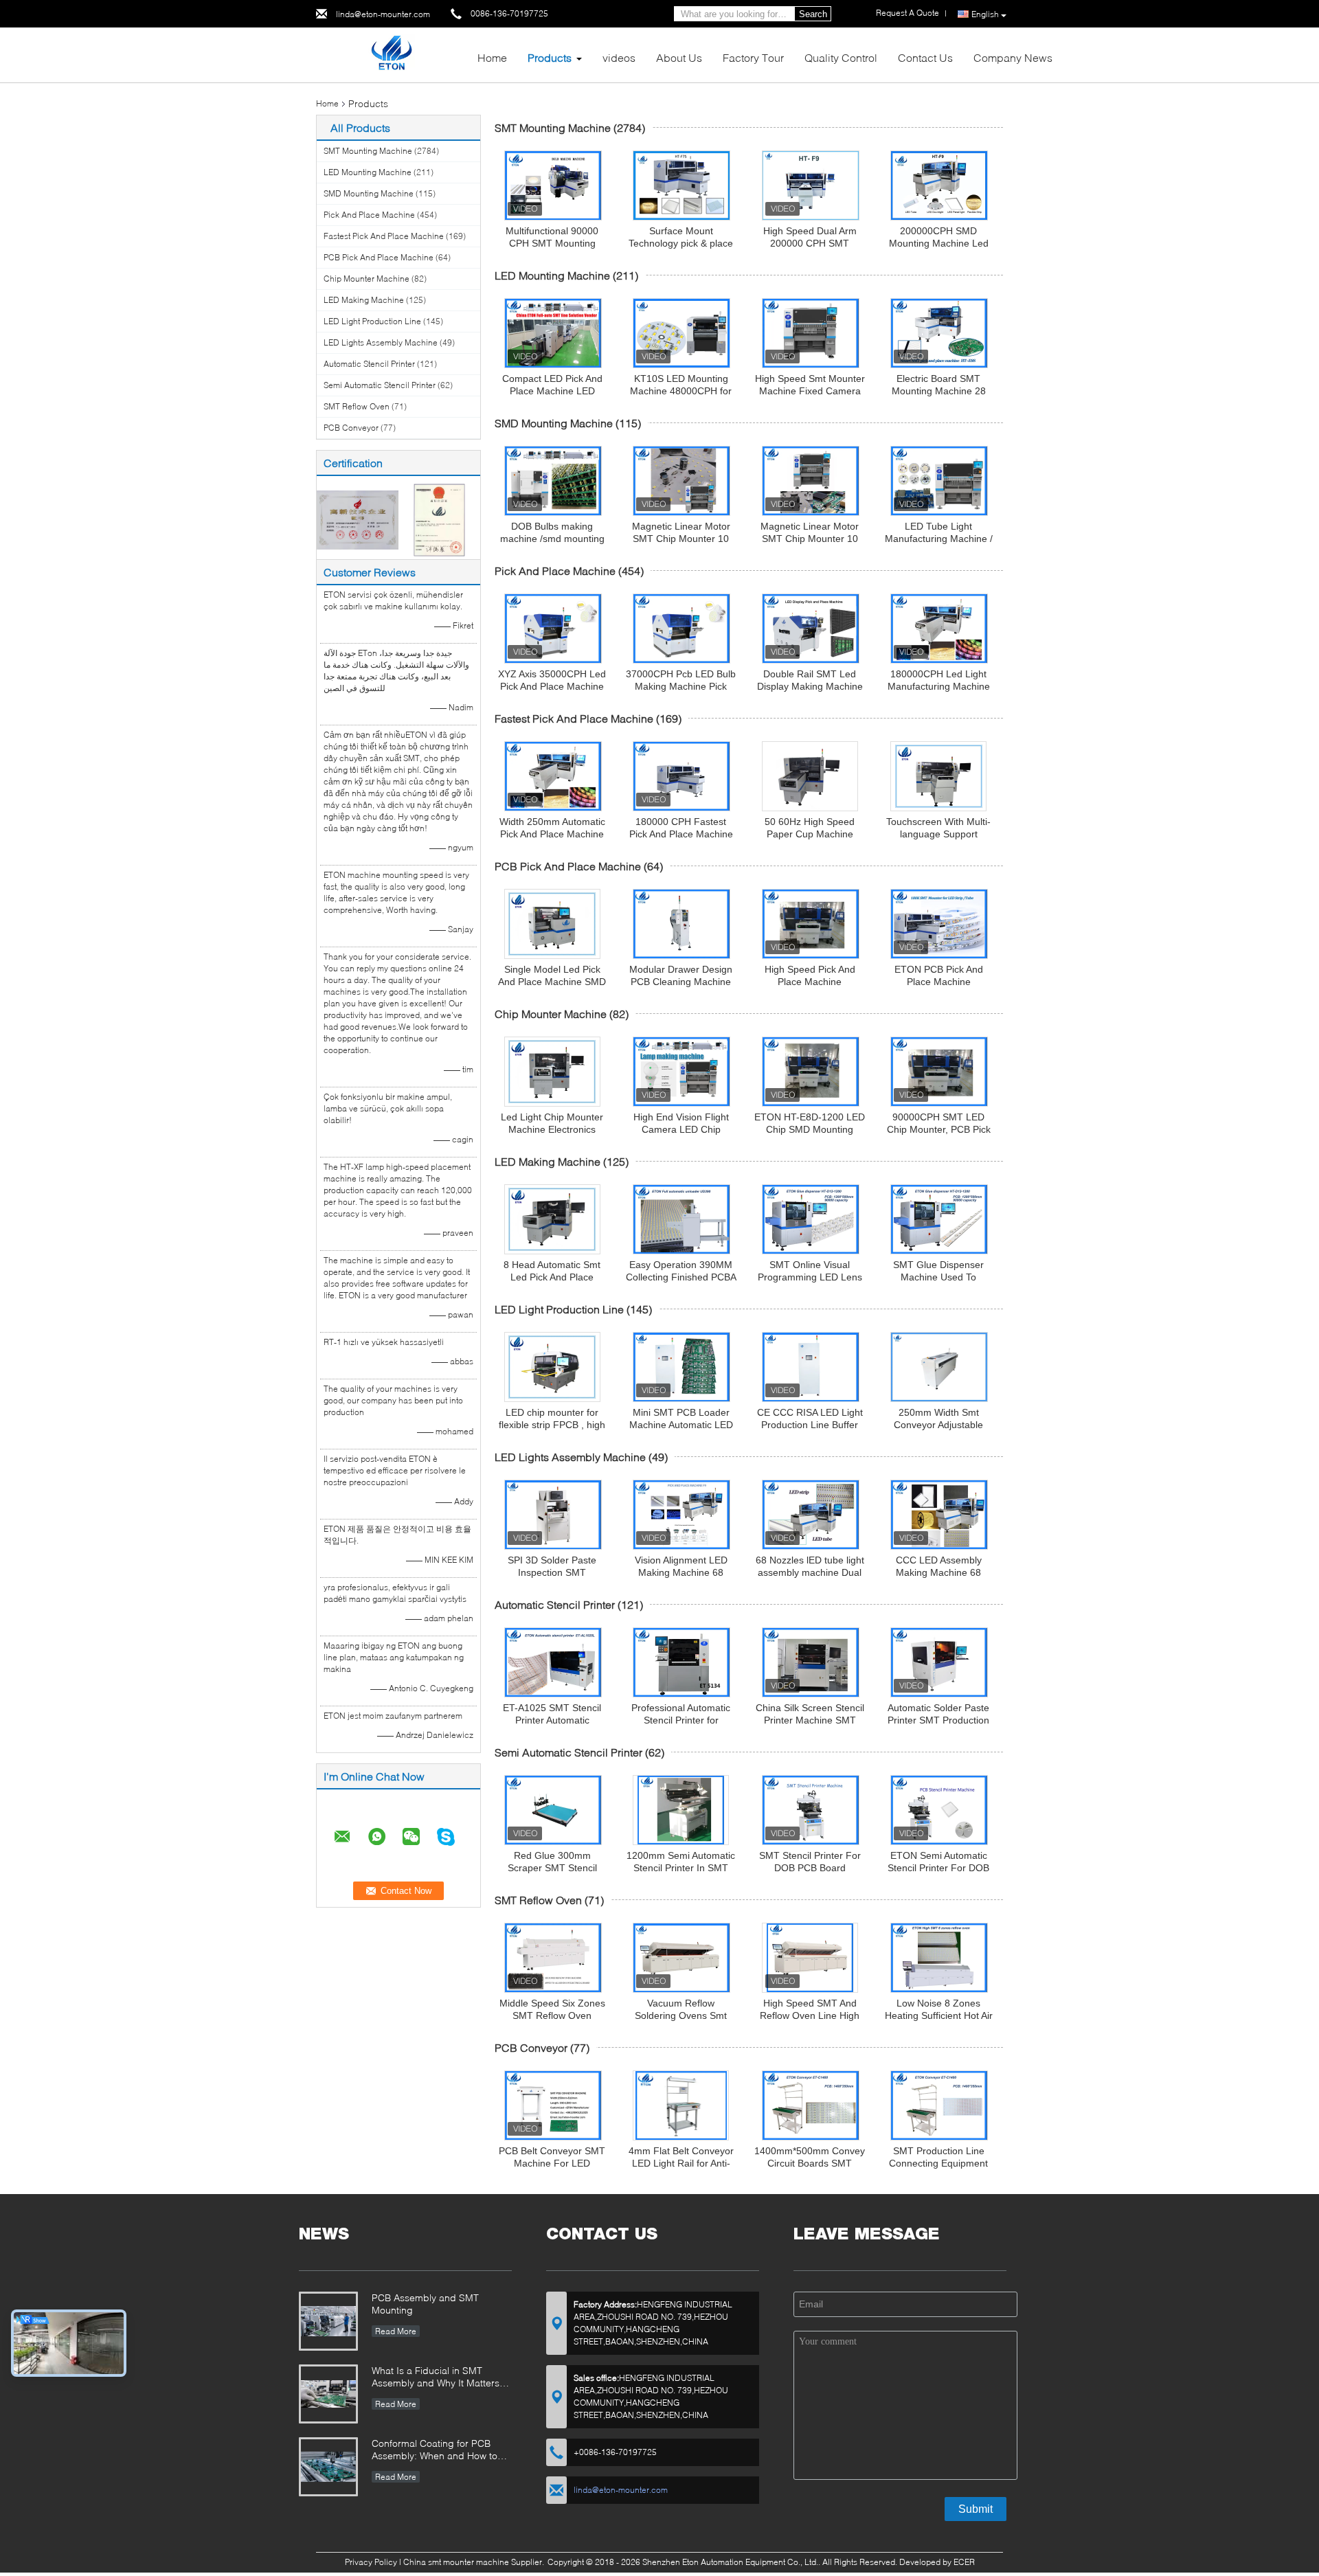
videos (619, 57)
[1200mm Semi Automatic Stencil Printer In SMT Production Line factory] (681, 1810)
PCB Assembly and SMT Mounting (425, 2304)
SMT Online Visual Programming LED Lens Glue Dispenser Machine (810, 1277)
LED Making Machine (364, 300)
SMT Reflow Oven (357, 406)
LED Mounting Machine (368, 172)
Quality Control (841, 57)
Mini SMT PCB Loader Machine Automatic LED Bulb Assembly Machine (681, 1425)
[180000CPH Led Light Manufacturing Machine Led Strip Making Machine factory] (939, 629)
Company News (1013, 57)
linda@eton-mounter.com (383, 14)
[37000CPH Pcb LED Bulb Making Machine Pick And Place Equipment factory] (681, 629)
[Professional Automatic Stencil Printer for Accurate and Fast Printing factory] (681, 1662)
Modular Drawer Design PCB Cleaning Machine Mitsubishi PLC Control (681, 982)
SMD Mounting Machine (369, 193)
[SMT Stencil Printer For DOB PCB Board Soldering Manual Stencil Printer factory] (811, 1810)
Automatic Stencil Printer (369, 364)
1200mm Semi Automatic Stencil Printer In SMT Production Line (681, 1868)
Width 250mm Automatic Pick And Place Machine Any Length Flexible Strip (552, 834)
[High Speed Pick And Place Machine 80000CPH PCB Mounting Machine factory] (811, 924)
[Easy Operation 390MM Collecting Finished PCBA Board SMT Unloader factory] (681, 1219)
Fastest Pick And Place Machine (384, 236)
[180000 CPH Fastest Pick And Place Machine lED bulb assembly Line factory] (681, 776)
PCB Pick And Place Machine (379, 257)
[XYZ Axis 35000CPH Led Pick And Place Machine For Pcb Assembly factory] (553, 629)
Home (492, 57)
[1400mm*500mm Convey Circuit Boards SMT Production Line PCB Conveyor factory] (811, 2105)
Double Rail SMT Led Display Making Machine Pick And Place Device (810, 686)
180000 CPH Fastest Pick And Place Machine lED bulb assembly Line (681, 834)
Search (813, 14)
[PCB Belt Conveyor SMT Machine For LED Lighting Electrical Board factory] (553, 2105)
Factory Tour (753, 57)
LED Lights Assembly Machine (381, 342)
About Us (679, 57)
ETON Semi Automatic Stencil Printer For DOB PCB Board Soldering (938, 1868)
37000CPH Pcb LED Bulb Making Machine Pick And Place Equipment (681, 686)
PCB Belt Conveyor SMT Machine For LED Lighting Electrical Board (552, 2163)
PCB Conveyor (351, 428)
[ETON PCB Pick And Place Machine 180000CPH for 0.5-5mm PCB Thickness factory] (939, 924)
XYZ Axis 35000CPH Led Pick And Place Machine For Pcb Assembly (552, 686)
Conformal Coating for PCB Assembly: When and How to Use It (435, 2451)
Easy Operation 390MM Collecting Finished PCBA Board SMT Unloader (681, 1277)
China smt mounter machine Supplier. (475, 2562)
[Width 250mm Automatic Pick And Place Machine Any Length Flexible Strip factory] (553, 776)
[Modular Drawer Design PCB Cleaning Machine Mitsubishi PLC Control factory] (681, 924)
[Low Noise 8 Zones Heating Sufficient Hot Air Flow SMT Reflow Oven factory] (939, 1958)
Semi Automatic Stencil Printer (380, 385)
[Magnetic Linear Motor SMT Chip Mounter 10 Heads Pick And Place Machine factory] (681, 481)
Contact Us (925, 57)
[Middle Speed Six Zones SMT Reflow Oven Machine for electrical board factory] (553, 1958)
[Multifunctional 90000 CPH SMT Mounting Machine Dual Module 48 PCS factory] (553, 185)
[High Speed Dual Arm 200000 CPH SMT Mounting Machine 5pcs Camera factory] (811, 185)
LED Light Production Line (372, 321)
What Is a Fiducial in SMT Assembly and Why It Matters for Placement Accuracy (436, 2378)
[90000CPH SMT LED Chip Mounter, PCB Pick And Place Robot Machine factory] (939, 1072)
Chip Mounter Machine (367, 279)
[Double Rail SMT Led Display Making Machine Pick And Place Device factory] (811, 629)
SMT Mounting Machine (368, 151)
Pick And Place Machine (369, 215)
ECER (964, 2562)
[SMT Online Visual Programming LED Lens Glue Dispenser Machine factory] (811, 1219)
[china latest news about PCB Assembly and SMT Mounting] (328, 2321)
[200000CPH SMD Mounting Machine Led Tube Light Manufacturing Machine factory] (939, 185)
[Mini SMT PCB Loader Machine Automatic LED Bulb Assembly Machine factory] (681, 1367)
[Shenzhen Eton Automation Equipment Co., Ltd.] (391, 54)
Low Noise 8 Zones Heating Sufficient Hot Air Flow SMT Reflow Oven (939, 2015)
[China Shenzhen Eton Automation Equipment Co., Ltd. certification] (358, 519)
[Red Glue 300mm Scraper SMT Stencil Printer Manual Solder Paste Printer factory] (553, 1810)
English (985, 14)
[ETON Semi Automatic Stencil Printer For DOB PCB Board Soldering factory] (939, 1810)
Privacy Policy (371, 2562)
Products (550, 57)
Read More (396, 2331)
